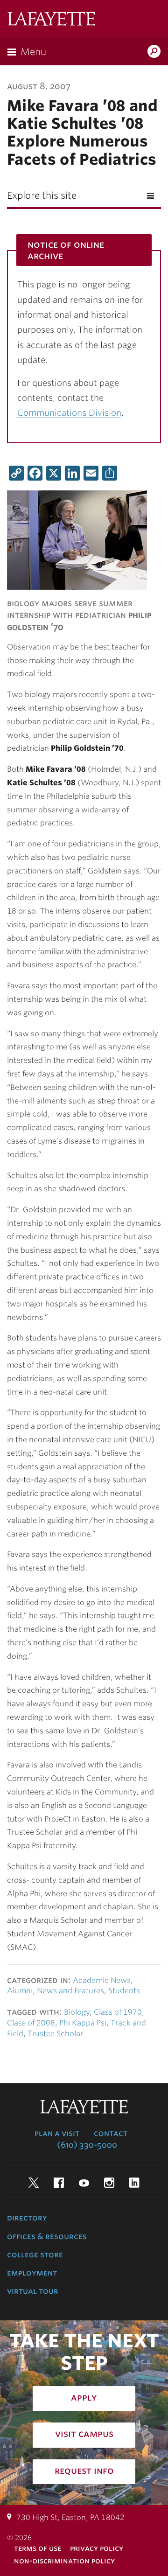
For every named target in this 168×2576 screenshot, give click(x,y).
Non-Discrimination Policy (64, 2561)
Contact (111, 2133)
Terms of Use (38, 2548)
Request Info (84, 2471)
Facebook (59, 2183)
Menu (33, 52)
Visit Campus (84, 2434)
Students (124, 1991)
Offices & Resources (47, 2236)
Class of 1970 (118, 2012)
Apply (84, 2397)
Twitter (34, 2183)
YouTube (84, 2183)
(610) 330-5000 (87, 2145)
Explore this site (42, 195)
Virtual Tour (33, 2291)
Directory (27, 2218)
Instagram (109, 2183)
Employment (32, 2273)
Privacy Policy (97, 2548)
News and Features (70, 1991)
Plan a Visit (57, 2133)
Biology (77, 2012)
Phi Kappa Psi (83, 2023)
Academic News (102, 1980)
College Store (35, 2255)
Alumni (20, 1991)
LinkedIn (134, 2183)
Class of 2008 (31, 2023)
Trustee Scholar (55, 2034)
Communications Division (69, 413)
